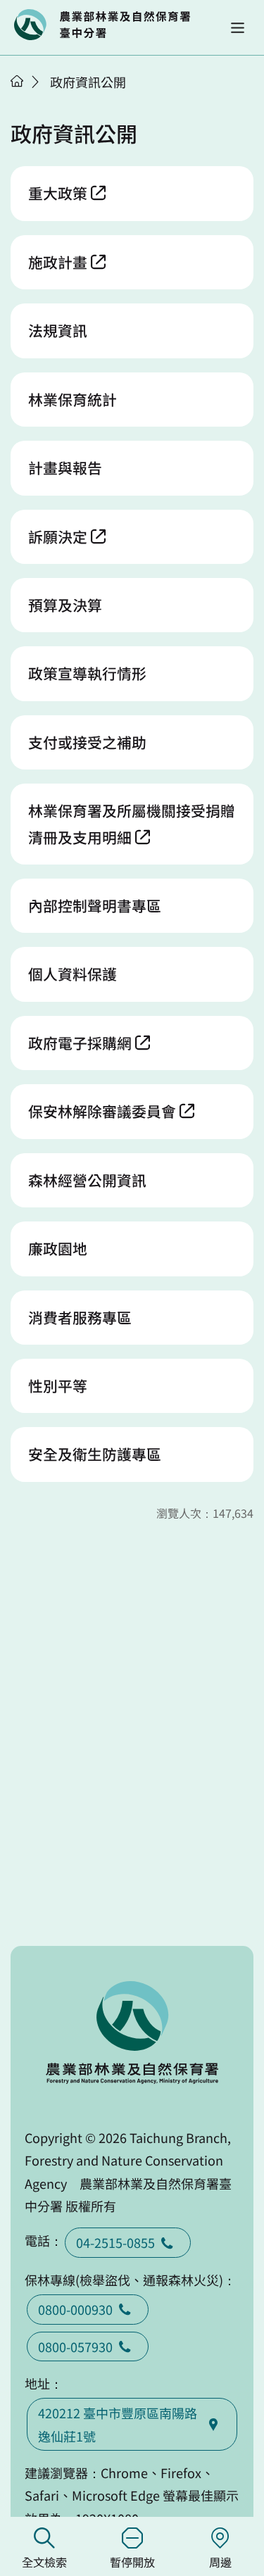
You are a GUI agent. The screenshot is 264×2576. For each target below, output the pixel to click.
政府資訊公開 (88, 82)
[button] (238, 28)
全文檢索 (44, 2562)
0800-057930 (75, 2346)
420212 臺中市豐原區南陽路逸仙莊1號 (118, 2424)
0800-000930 (75, 2309)
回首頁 (102, 25)
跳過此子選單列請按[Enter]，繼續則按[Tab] (32, 99)
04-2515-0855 (115, 2242)
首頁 (17, 81)
